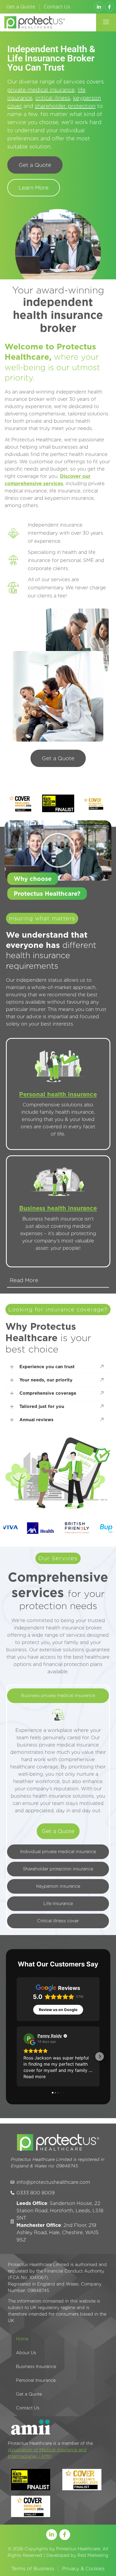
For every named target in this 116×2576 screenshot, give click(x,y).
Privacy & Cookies (83, 2569)
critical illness (53, 98)
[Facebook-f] (109, 7)
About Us (26, 2353)
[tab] (58, 1696)
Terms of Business (33, 2569)
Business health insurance (58, 1208)
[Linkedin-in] (99, 7)
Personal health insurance (58, 1094)
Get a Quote (21, 7)
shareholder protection (65, 106)
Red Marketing (93, 2555)
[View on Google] (29, 2039)
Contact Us (57, 7)
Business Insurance (36, 2367)
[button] (106, 22)
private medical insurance (41, 90)
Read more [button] (35, 2076)
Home (22, 2339)
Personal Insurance (36, 2380)
